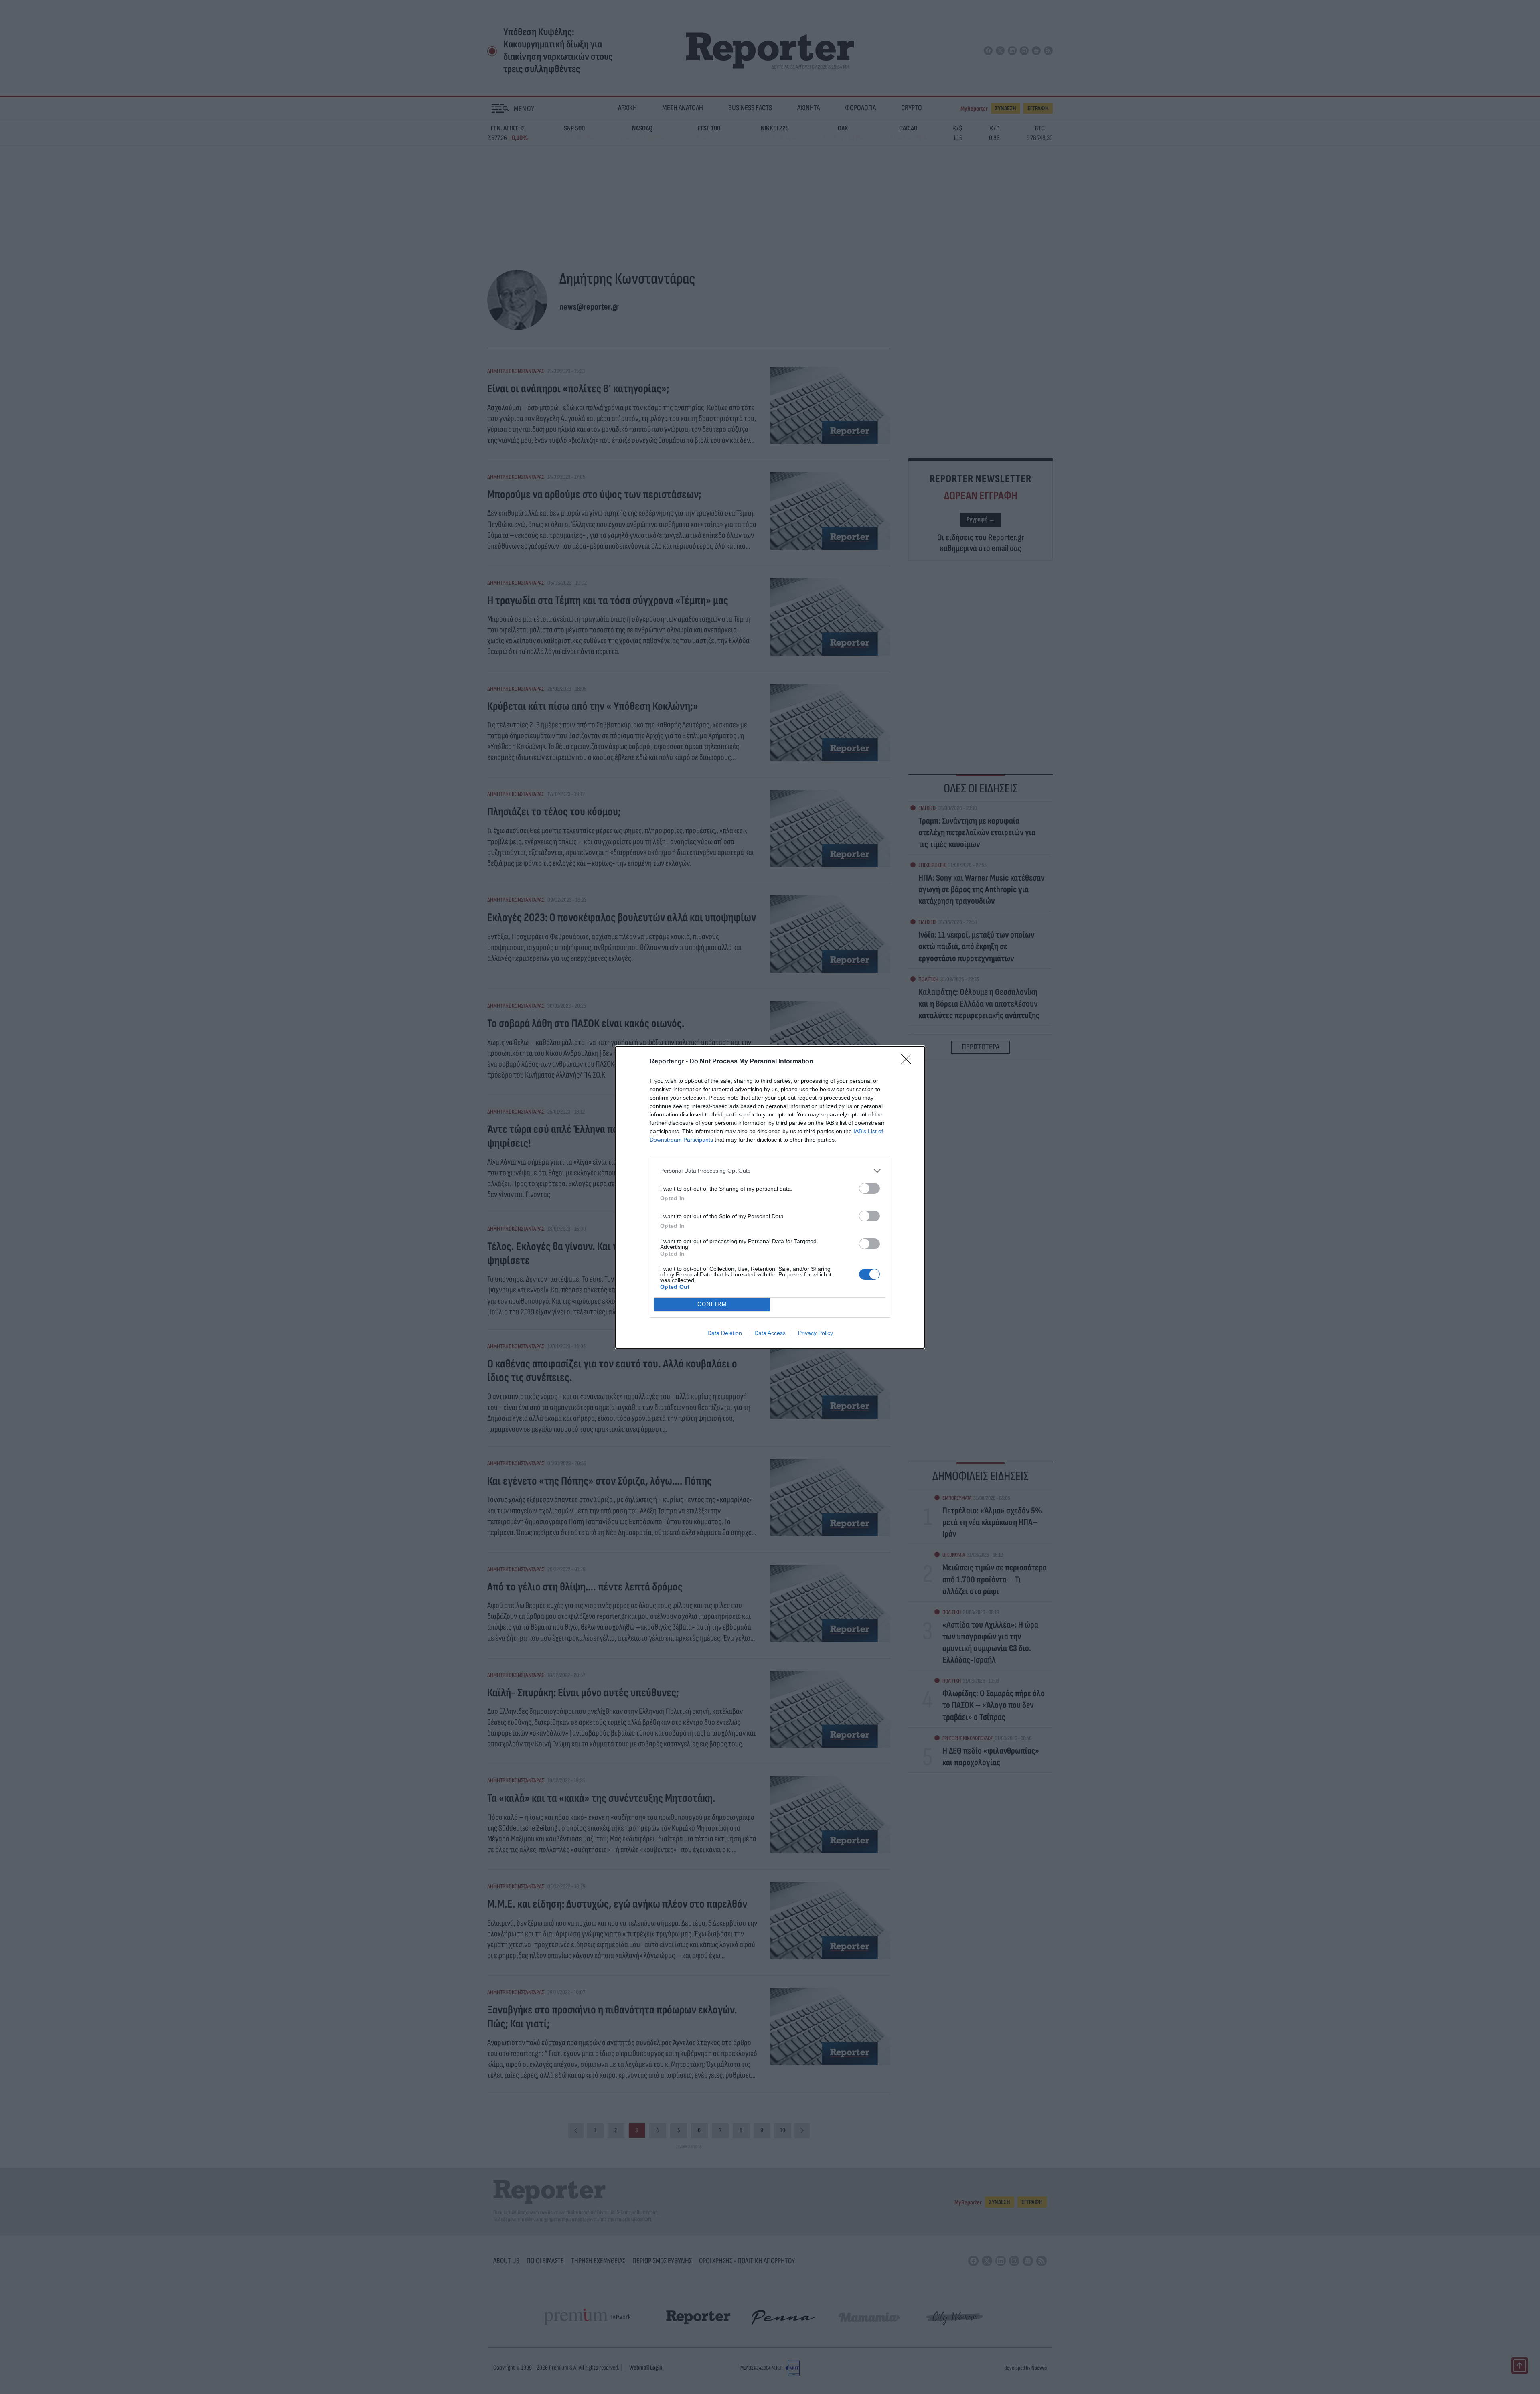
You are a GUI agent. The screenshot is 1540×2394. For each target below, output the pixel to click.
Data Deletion (725, 1333)
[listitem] (770, 1171)
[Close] (909, 1062)
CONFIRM (712, 1304)
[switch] (869, 1188)
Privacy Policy (816, 1333)
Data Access (770, 1333)
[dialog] (770, 1197)
